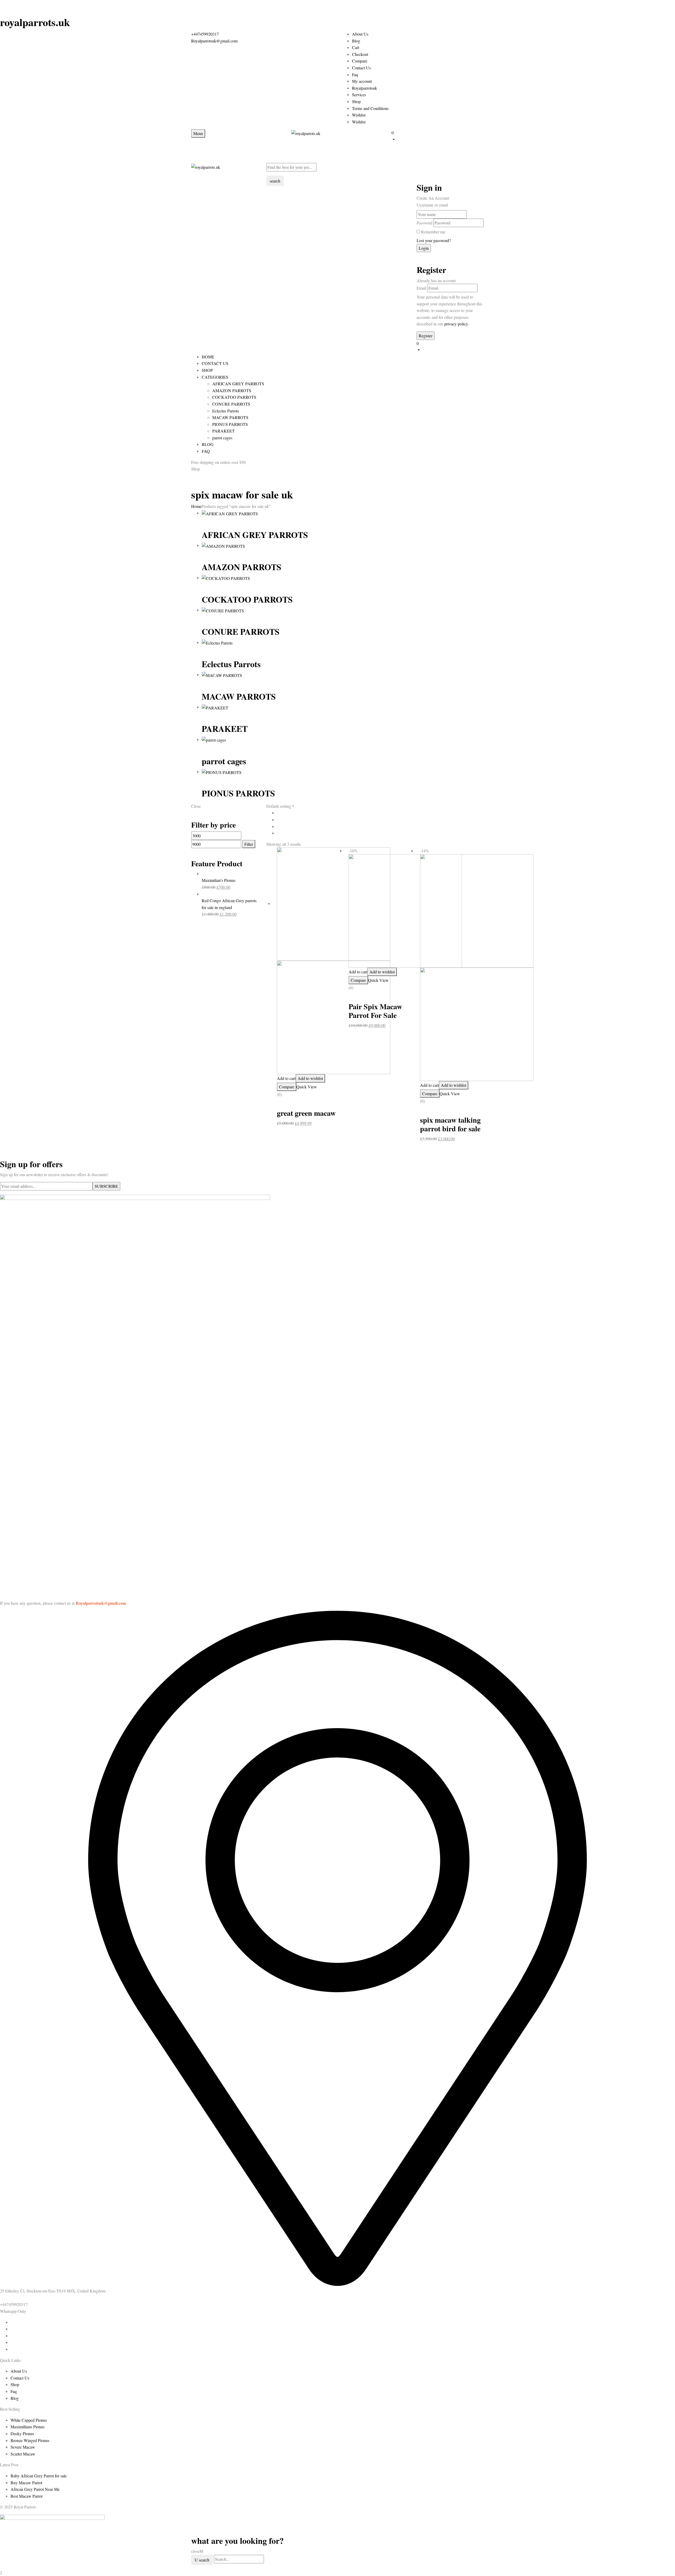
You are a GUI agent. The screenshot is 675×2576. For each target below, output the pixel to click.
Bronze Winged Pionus (30, 2440)
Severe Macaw (23, 2447)
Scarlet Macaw (23, 2454)
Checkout (360, 54)
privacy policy (456, 324)
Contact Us (361, 68)
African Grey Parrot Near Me (35, 2489)
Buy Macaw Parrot (26, 2483)
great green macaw (306, 1113)
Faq (355, 75)
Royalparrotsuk (365, 88)
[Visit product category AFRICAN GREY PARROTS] (230, 513)
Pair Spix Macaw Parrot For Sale (375, 1011)
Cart (356, 47)
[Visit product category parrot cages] (214, 739)
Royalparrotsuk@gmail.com (214, 41)
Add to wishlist (310, 1078)
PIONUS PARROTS (230, 424)
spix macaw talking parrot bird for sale (450, 1124)
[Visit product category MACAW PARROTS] (222, 674)
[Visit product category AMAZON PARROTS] (223, 545)
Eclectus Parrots (226, 411)
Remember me (433, 232)
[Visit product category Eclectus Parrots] (217, 642)
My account (362, 81)
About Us (360, 34)
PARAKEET (223, 431)
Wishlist (359, 115)
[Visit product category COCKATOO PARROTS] (226, 578)
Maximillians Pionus (28, 2427)
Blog (356, 41)
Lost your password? (434, 240)
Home (196, 506)
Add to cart (286, 1078)
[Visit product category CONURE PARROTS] (223, 610)
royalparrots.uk (35, 22)
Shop (356, 101)
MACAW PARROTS (230, 417)
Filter (249, 844)
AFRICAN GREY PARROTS (238, 384)
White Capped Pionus (29, 2420)
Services (359, 95)
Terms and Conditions (370, 108)
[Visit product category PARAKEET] (215, 707)
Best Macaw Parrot (26, 2496)
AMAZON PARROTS (232, 390)
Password (425, 223)
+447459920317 (205, 34)
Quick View (307, 1087)
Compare (360, 61)
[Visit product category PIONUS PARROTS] (222, 772)
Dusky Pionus (22, 2433)
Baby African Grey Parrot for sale (39, 2476)
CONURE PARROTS (231, 404)
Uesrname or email (432, 205)
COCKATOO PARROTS (234, 397)
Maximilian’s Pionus (219, 880)
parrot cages (222, 438)
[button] (438, 136)
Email (421, 288)
